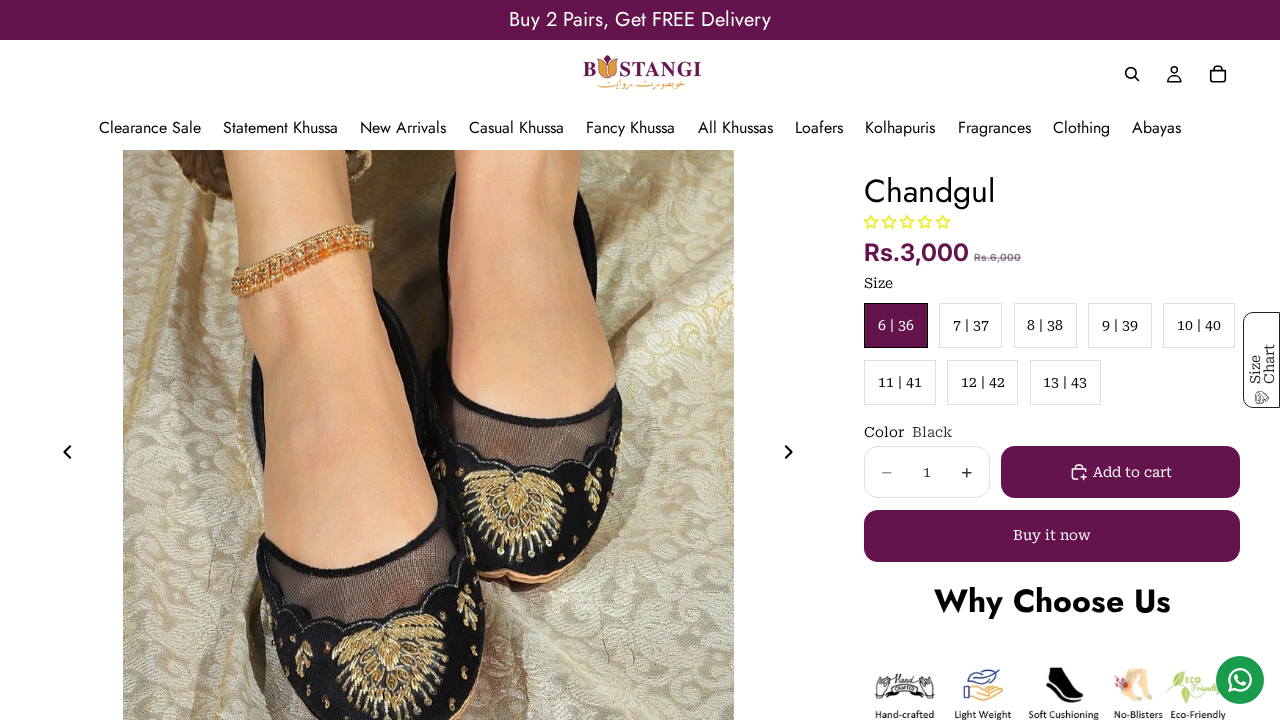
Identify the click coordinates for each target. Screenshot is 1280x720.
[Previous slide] (62, 456)
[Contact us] (1240, 680)
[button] (907, 222)
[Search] (1132, 74)
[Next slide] (794, 456)
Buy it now (1052, 535)
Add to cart (1132, 472)
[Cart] (1218, 74)
